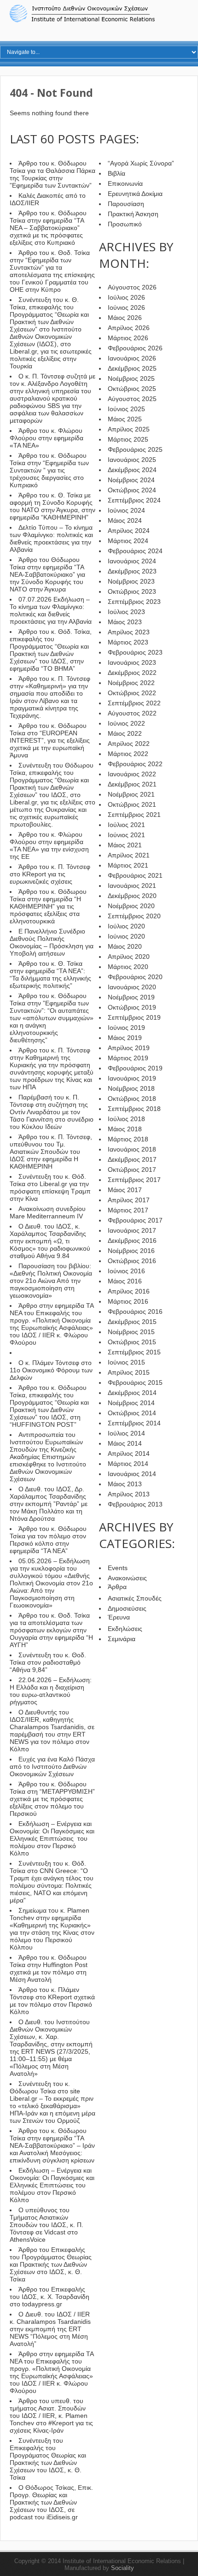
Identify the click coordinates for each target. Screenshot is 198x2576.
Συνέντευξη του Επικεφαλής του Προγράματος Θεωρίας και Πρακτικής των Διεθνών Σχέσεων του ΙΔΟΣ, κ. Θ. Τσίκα (48, 2459)
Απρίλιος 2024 (129, 531)
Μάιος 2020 (125, 946)
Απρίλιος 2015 (129, 1372)
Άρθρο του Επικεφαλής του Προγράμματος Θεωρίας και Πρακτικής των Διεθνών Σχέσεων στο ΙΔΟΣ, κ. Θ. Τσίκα (51, 2264)
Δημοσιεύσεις (127, 1608)
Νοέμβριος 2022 (131, 683)
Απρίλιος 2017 (129, 1200)
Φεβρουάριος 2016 (135, 1312)
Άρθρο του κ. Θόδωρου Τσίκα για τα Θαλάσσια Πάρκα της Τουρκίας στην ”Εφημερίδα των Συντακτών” (52, 174)
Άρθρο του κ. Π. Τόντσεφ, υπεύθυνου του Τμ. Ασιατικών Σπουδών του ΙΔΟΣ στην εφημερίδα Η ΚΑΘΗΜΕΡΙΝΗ (51, 1152)
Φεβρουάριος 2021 (135, 875)
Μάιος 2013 (125, 1484)
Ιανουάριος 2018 (132, 1149)
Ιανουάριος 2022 (132, 774)
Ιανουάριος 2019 (132, 1078)
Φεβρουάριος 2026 (135, 348)
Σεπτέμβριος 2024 (134, 500)
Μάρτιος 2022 (128, 754)
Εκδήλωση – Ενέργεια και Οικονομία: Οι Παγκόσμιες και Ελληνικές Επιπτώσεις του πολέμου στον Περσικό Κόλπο (52, 1838)
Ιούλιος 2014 (126, 1433)
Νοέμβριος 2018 (131, 1088)
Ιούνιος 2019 (126, 1028)
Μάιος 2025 (125, 419)
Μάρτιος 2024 (128, 541)
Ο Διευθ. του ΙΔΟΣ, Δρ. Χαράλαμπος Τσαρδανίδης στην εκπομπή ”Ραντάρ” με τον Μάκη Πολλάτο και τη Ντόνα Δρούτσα (49, 1504)
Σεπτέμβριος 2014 (134, 1423)
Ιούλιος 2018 (126, 1119)
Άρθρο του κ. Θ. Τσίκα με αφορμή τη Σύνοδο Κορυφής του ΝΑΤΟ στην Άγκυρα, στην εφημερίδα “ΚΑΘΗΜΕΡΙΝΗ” (52, 506)
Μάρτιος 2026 (128, 338)
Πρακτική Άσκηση (133, 214)
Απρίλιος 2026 (129, 328)
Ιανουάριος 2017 (132, 1230)
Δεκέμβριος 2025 (132, 368)
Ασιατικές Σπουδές (135, 1598)
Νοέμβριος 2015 (131, 1332)
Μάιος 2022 (125, 733)
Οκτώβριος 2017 (132, 1170)
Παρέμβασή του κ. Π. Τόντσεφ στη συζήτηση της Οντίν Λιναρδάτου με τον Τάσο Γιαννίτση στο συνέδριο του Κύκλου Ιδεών (52, 1112)
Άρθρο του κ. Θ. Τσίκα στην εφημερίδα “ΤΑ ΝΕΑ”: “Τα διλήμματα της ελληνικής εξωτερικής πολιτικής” (50, 975)
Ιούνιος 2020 (126, 936)
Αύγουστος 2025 (132, 399)
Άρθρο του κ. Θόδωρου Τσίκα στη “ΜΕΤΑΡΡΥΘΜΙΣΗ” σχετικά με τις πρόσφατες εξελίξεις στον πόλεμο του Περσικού (52, 1799)
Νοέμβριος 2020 (131, 906)
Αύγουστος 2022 (132, 713)
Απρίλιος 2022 (129, 744)
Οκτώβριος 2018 (132, 1099)
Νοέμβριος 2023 (131, 581)
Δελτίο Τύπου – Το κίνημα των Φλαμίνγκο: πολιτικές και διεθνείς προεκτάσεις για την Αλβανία (51, 538)
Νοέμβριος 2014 (131, 1403)
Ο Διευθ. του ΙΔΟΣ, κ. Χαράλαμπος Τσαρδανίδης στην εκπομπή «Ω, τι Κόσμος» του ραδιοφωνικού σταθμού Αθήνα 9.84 (50, 1241)
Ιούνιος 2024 (126, 510)
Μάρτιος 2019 (128, 1058)
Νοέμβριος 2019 (131, 997)
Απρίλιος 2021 (129, 855)
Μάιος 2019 (125, 1038)
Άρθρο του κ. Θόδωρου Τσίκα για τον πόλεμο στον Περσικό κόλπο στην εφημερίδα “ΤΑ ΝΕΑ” (48, 1540)
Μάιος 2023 (125, 622)
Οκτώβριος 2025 (132, 389)
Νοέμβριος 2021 (131, 794)
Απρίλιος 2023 (129, 632)
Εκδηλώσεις (125, 1629)
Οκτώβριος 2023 (132, 591)
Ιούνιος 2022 (126, 723)
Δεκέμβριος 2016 (132, 1241)
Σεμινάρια (122, 1639)
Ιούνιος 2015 (126, 1362)
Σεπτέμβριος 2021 (134, 815)
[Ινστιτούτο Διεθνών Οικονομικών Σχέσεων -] (99, 21)
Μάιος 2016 (125, 1281)
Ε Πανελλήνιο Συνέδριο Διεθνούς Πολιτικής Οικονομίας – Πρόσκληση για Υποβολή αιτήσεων (52, 942)
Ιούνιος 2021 (126, 835)
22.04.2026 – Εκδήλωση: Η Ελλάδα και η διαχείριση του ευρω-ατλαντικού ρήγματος (51, 1691)
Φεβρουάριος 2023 (135, 652)
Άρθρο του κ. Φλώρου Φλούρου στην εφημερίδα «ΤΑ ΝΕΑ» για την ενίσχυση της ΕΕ (49, 845)
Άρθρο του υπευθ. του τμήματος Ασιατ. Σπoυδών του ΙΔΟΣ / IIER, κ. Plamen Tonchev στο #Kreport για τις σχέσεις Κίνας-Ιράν (51, 2416)
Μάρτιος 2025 (128, 439)
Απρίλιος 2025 (129, 429)
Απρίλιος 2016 (129, 1291)
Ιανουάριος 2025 (132, 460)
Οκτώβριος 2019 (132, 1007)
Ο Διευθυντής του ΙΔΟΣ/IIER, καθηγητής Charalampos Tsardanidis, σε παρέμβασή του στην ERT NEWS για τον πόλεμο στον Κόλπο (52, 1731)
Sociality (122, 2568)
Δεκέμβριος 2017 (132, 1159)
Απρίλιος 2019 (129, 1048)
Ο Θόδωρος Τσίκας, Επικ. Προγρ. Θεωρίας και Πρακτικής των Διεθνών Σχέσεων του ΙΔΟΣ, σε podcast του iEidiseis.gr (51, 2502)
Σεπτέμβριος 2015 (134, 1352)
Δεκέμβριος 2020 (132, 896)
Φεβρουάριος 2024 (135, 551)
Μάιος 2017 (125, 1190)
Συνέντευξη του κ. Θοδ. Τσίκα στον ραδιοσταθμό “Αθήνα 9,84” (48, 1662)
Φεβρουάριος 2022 (135, 764)
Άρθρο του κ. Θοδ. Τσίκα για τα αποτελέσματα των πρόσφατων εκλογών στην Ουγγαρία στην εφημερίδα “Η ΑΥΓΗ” (51, 1630)
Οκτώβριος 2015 (132, 1342)
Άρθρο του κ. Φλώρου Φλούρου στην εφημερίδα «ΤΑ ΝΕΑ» (47, 438)
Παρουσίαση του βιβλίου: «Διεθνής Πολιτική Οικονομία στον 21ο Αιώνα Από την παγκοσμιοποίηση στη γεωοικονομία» (51, 1281)
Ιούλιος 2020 (126, 926)
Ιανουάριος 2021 (132, 886)
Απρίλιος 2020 (129, 957)
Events (118, 1568)
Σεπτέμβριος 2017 (134, 1180)
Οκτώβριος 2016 (132, 1261)
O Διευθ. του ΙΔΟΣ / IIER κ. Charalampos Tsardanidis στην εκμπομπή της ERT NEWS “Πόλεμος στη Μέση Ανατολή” (50, 2329)
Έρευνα (119, 1617)
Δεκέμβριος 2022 (132, 673)
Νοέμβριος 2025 (131, 378)
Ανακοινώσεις (127, 1578)
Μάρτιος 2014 (128, 1464)
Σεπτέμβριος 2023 (134, 602)
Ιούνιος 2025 (126, 409)
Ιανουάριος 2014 (132, 1474)
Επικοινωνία (125, 183)
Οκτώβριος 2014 (132, 1413)
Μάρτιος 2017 (128, 1210)
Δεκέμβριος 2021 (132, 784)
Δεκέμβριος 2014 (132, 1393)
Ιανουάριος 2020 (132, 987)
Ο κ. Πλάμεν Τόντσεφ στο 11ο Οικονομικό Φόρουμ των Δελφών (51, 1370)
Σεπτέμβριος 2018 (134, 1109)
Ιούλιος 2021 (126, 825)
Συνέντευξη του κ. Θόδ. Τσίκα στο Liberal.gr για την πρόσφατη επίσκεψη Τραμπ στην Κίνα (50, 1188)
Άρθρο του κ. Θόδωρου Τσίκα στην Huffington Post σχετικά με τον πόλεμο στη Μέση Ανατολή (49, 1968)
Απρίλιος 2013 (129, 1494)
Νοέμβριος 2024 (131, 480)
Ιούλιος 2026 (126, 297)
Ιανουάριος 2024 (132, 561)
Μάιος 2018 (125, 1129)
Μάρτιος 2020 (128, 967)
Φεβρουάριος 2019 (135, 1068)
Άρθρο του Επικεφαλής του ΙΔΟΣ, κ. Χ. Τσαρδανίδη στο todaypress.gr (49, 2297)
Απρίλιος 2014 (129, 1453)
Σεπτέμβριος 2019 (134, 1017)
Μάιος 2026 (125, 318)
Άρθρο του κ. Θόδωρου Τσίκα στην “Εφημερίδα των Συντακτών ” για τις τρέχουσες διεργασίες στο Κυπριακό (49, 470)
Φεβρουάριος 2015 (135, 1383)
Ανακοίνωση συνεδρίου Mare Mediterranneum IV (48, 1212)
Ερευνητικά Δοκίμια (135, 194)
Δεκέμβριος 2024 (132, 470)
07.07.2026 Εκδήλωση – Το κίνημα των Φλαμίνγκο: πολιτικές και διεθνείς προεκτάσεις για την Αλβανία (51, 610)
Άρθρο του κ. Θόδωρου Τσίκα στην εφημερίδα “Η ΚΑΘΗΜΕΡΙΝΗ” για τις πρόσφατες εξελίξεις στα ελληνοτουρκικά (48, 906)
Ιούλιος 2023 (126, 612)
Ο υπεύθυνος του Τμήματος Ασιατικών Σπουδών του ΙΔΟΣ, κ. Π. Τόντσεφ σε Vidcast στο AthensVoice (47, 2225)
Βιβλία (116, 173)
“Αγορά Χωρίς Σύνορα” (141, 163)
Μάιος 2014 (125, 1443)
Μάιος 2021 (125, 845)
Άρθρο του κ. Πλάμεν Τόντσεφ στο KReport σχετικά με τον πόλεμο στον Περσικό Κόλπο (52, 2001)
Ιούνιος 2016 (126, 1271)
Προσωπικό (125, 224)
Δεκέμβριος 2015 (132, 1322)
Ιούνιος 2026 (126, 307)
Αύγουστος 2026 (132, 287)
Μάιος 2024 (125, 520)
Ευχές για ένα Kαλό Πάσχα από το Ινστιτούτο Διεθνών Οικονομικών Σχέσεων (52, 1767)
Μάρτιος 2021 (128, 865)
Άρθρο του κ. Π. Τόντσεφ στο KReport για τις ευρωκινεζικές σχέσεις (50, 874)
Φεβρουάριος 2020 (135, 977)
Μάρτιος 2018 (128, 1139)
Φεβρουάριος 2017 (135, 1220)
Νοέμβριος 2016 (131, 1251)
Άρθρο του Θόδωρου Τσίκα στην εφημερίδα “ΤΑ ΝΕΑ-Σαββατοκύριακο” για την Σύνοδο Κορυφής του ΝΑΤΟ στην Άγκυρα (47, 574)
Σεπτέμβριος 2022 (134, 703)
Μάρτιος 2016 (128, 1301)
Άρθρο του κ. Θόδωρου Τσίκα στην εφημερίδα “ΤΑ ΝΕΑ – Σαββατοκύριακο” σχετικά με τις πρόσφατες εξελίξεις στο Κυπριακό (48, 228)
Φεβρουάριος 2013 (135, 1504)
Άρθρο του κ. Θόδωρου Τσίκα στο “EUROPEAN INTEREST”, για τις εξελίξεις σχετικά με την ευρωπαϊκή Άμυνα (50, 740)
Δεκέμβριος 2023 (132, 571)
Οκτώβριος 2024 (132, 490)
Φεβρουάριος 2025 (135, 449)
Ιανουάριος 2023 (132, 662)
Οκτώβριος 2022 (132, 693)
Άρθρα (117, 1587)
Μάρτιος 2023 (128, 642)
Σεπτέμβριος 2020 (134, 916)
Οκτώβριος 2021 (132, 804)
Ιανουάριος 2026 (132, 358)
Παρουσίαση (126, 204)
